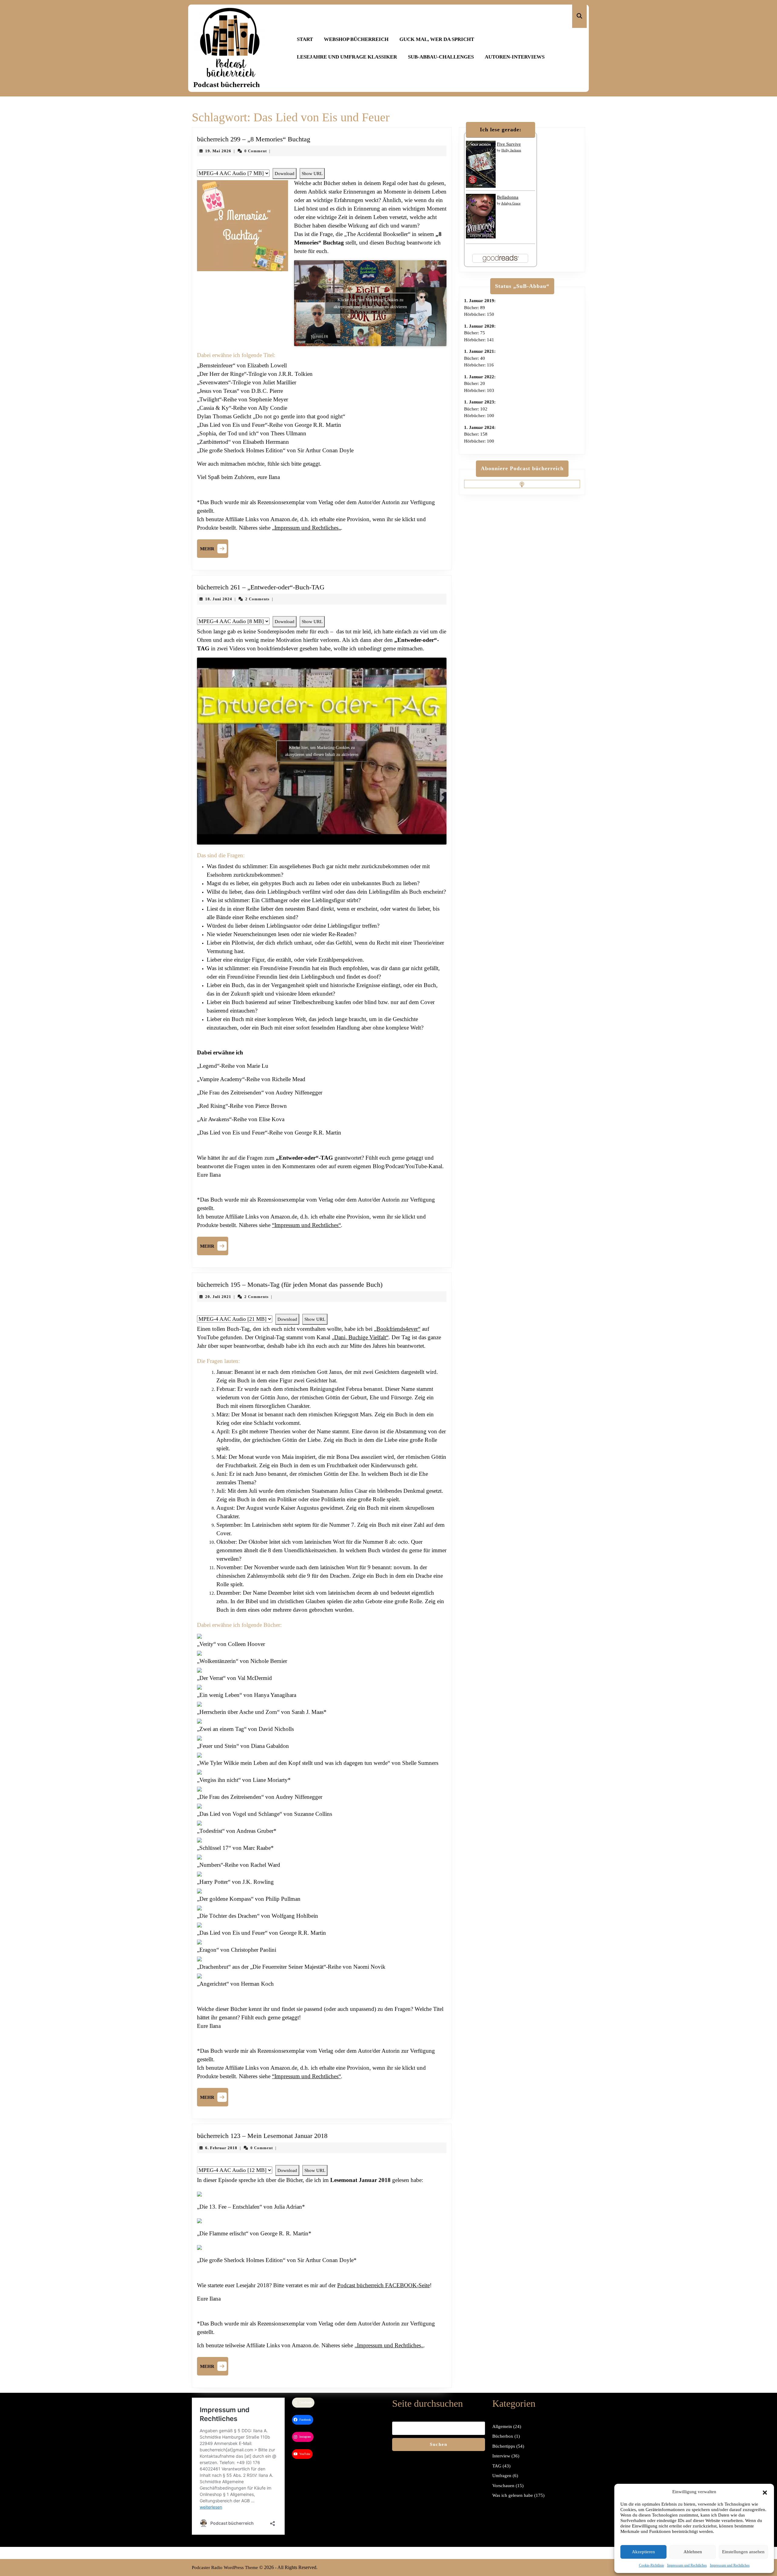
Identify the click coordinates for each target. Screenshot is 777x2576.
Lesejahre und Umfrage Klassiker (347, 57)
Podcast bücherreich (227, 84)
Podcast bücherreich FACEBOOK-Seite (383, 2285)
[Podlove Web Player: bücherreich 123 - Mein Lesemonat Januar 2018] (322, 2162)
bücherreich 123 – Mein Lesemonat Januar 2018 (262, 2136)
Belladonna (508, 197)
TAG (497, 2466)
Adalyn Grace (511, 203)
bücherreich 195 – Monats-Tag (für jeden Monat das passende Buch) (290, 1285)
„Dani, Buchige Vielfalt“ (360, 1337)
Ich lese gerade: (501, 130)
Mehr (214, 548)
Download (285, 174)
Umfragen (502, 2476)
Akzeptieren (643, 2552)
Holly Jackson (511, 150)
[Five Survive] (481, 164)
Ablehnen (693, 2552)
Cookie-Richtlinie (651, 2565)
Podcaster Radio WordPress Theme (225, 2568)
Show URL (312, 174)
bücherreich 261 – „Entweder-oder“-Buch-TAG (261, 587)
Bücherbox (503, 2436)
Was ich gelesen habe (513, 2495)
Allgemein (502, 2426)
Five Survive (509, 144)
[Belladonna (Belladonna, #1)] (481, 216)
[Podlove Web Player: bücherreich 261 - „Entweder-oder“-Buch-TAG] (322, 613)
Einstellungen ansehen (743, 2552)
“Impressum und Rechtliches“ (306, 1225)
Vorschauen (503, 2486)
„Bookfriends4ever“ (397, 1329)
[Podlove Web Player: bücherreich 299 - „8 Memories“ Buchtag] (322, 165)
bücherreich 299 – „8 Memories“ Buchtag (254, 139)
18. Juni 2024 (219, 599)
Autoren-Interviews (515, 57)
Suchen (439, 2444)
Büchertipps (504, 2446)
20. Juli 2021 (218, 1297)
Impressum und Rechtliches (687, 2565)
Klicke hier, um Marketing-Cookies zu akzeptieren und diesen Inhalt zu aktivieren (370, 303)
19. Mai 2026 (218, 151)
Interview (501, 2456)
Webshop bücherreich (356, 39)
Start (305, 39)
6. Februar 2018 (221, 2148)
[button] (765, 2492)
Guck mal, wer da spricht (437, 39)
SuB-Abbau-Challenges (441, 57)
